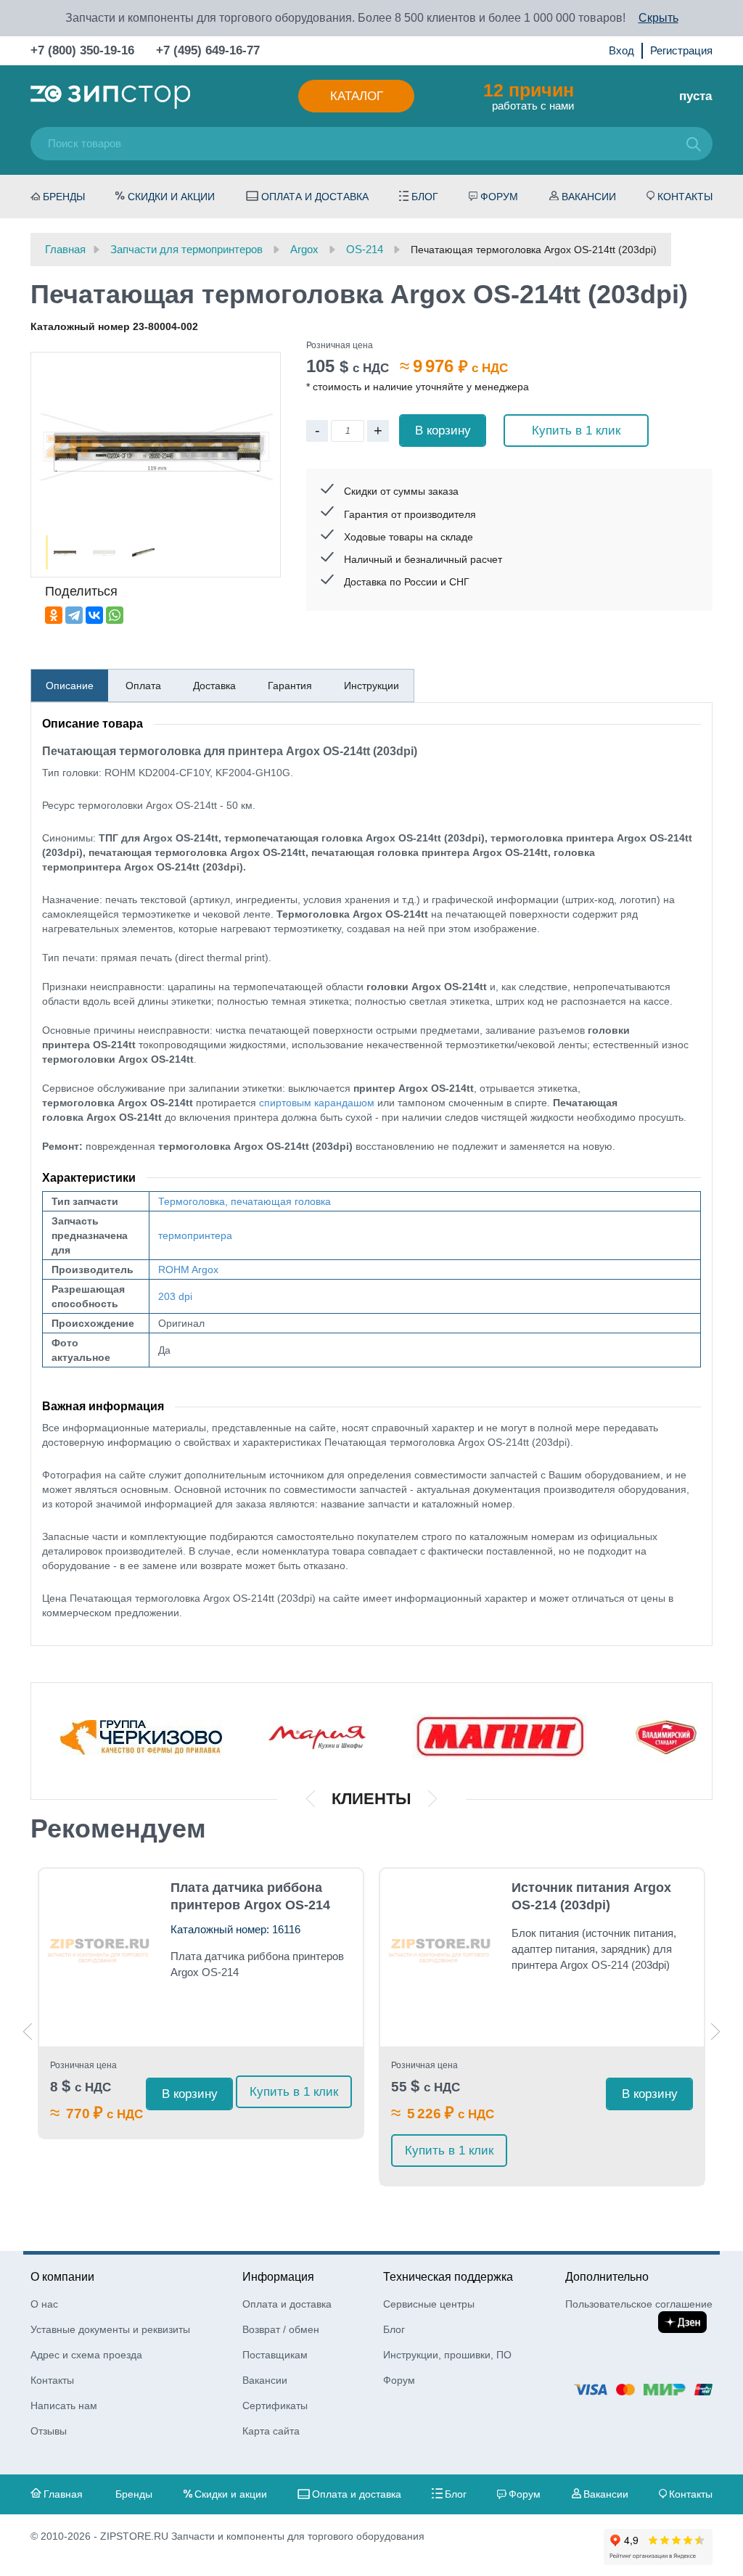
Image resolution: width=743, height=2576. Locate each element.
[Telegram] (74, 615)
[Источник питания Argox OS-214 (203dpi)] (441, 1944)
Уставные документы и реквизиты (110, 2329)
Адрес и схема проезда (86, 2355)
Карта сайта (271, 2431)
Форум (499, 197)
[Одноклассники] (54, 615)
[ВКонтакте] (94, 615)
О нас (44, 2304)
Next (715, 2032)
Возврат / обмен (281, 2329)
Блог (425, 197)
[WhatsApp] (115, 615)
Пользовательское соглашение (639, 2304)
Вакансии (589, 197)
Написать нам (64, 2406)
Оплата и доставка (315, 197)
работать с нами (529, 96)
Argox (205, 1270)
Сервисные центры (429, 2304)
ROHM (174, 1270)
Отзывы (49, 2431)
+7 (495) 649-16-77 (208, 50)
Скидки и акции (171, 197)
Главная (63, 2494)
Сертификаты (275, 2406)
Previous (28, 2032)
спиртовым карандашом (317, 1103)
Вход (621, 50)
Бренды (64, 197)
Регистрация (681, 50)
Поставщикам (275, 2355)
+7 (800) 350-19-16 (82, 50)
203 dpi (175, 1296)
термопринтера (195, 1235)
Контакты (685, 197)
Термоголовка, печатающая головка (245, 1201)
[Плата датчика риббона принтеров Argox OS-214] (100, 1944)
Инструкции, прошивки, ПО (447, 2355)
